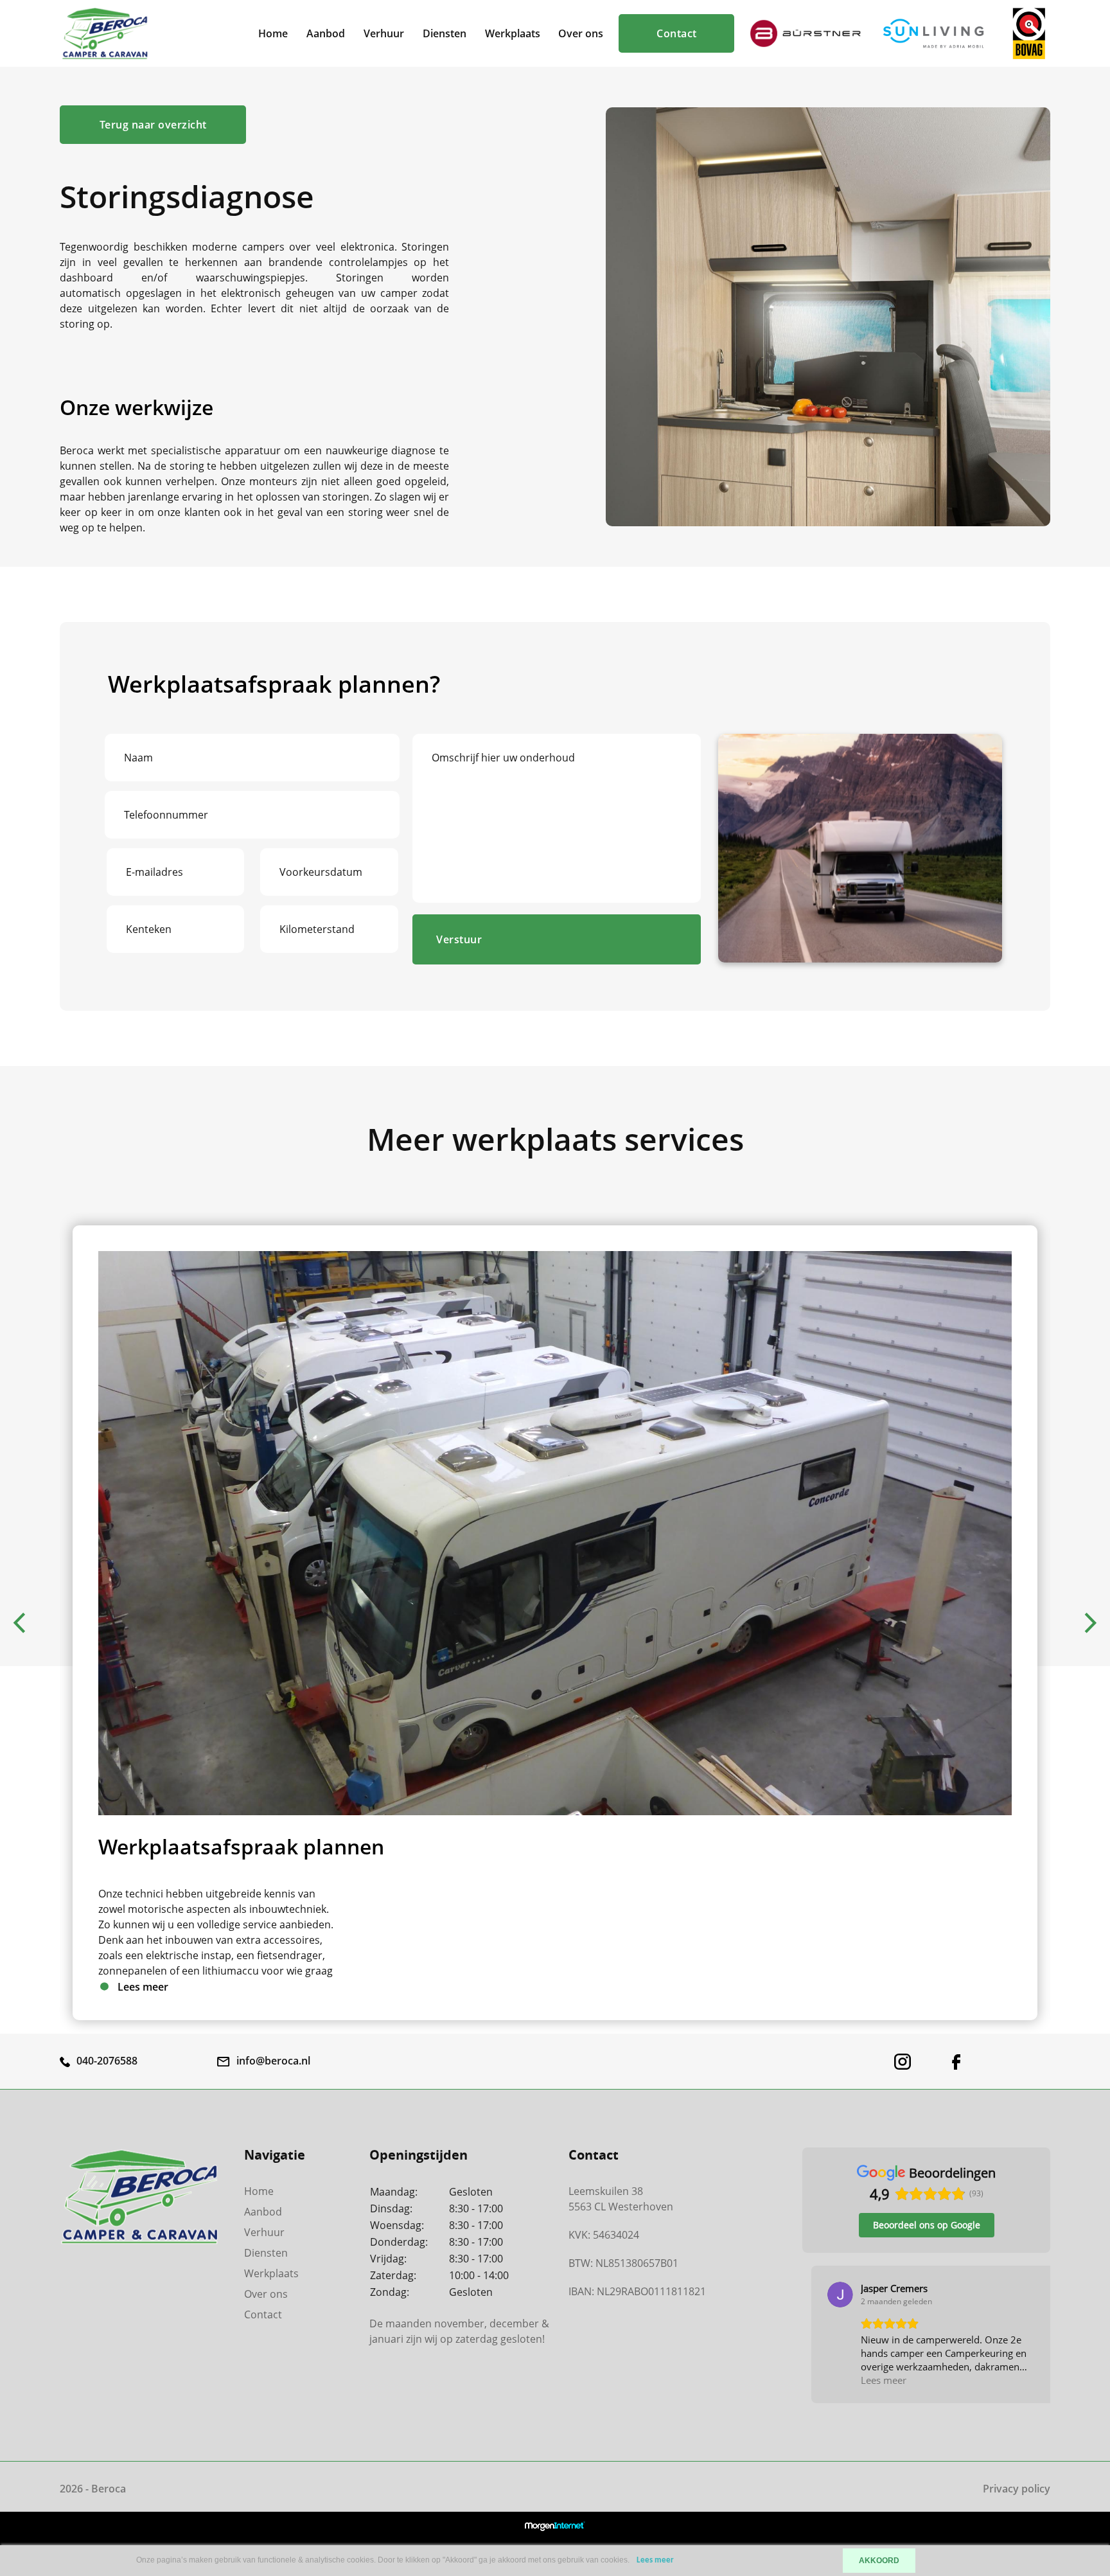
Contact (677, 33)
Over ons (581, 33)
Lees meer (655, 2560)
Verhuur (384, 33)
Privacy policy (1017, 2489)
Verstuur (459, 939)
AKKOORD (879, 2561)
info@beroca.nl (273, 2061)
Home (273, 33)
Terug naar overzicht (153, 125)
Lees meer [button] (875, 2380)
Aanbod (326, 33)
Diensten (445, 33)
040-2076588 (107, 2061)
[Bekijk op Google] (831, 2295)
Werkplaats (513, 33)
